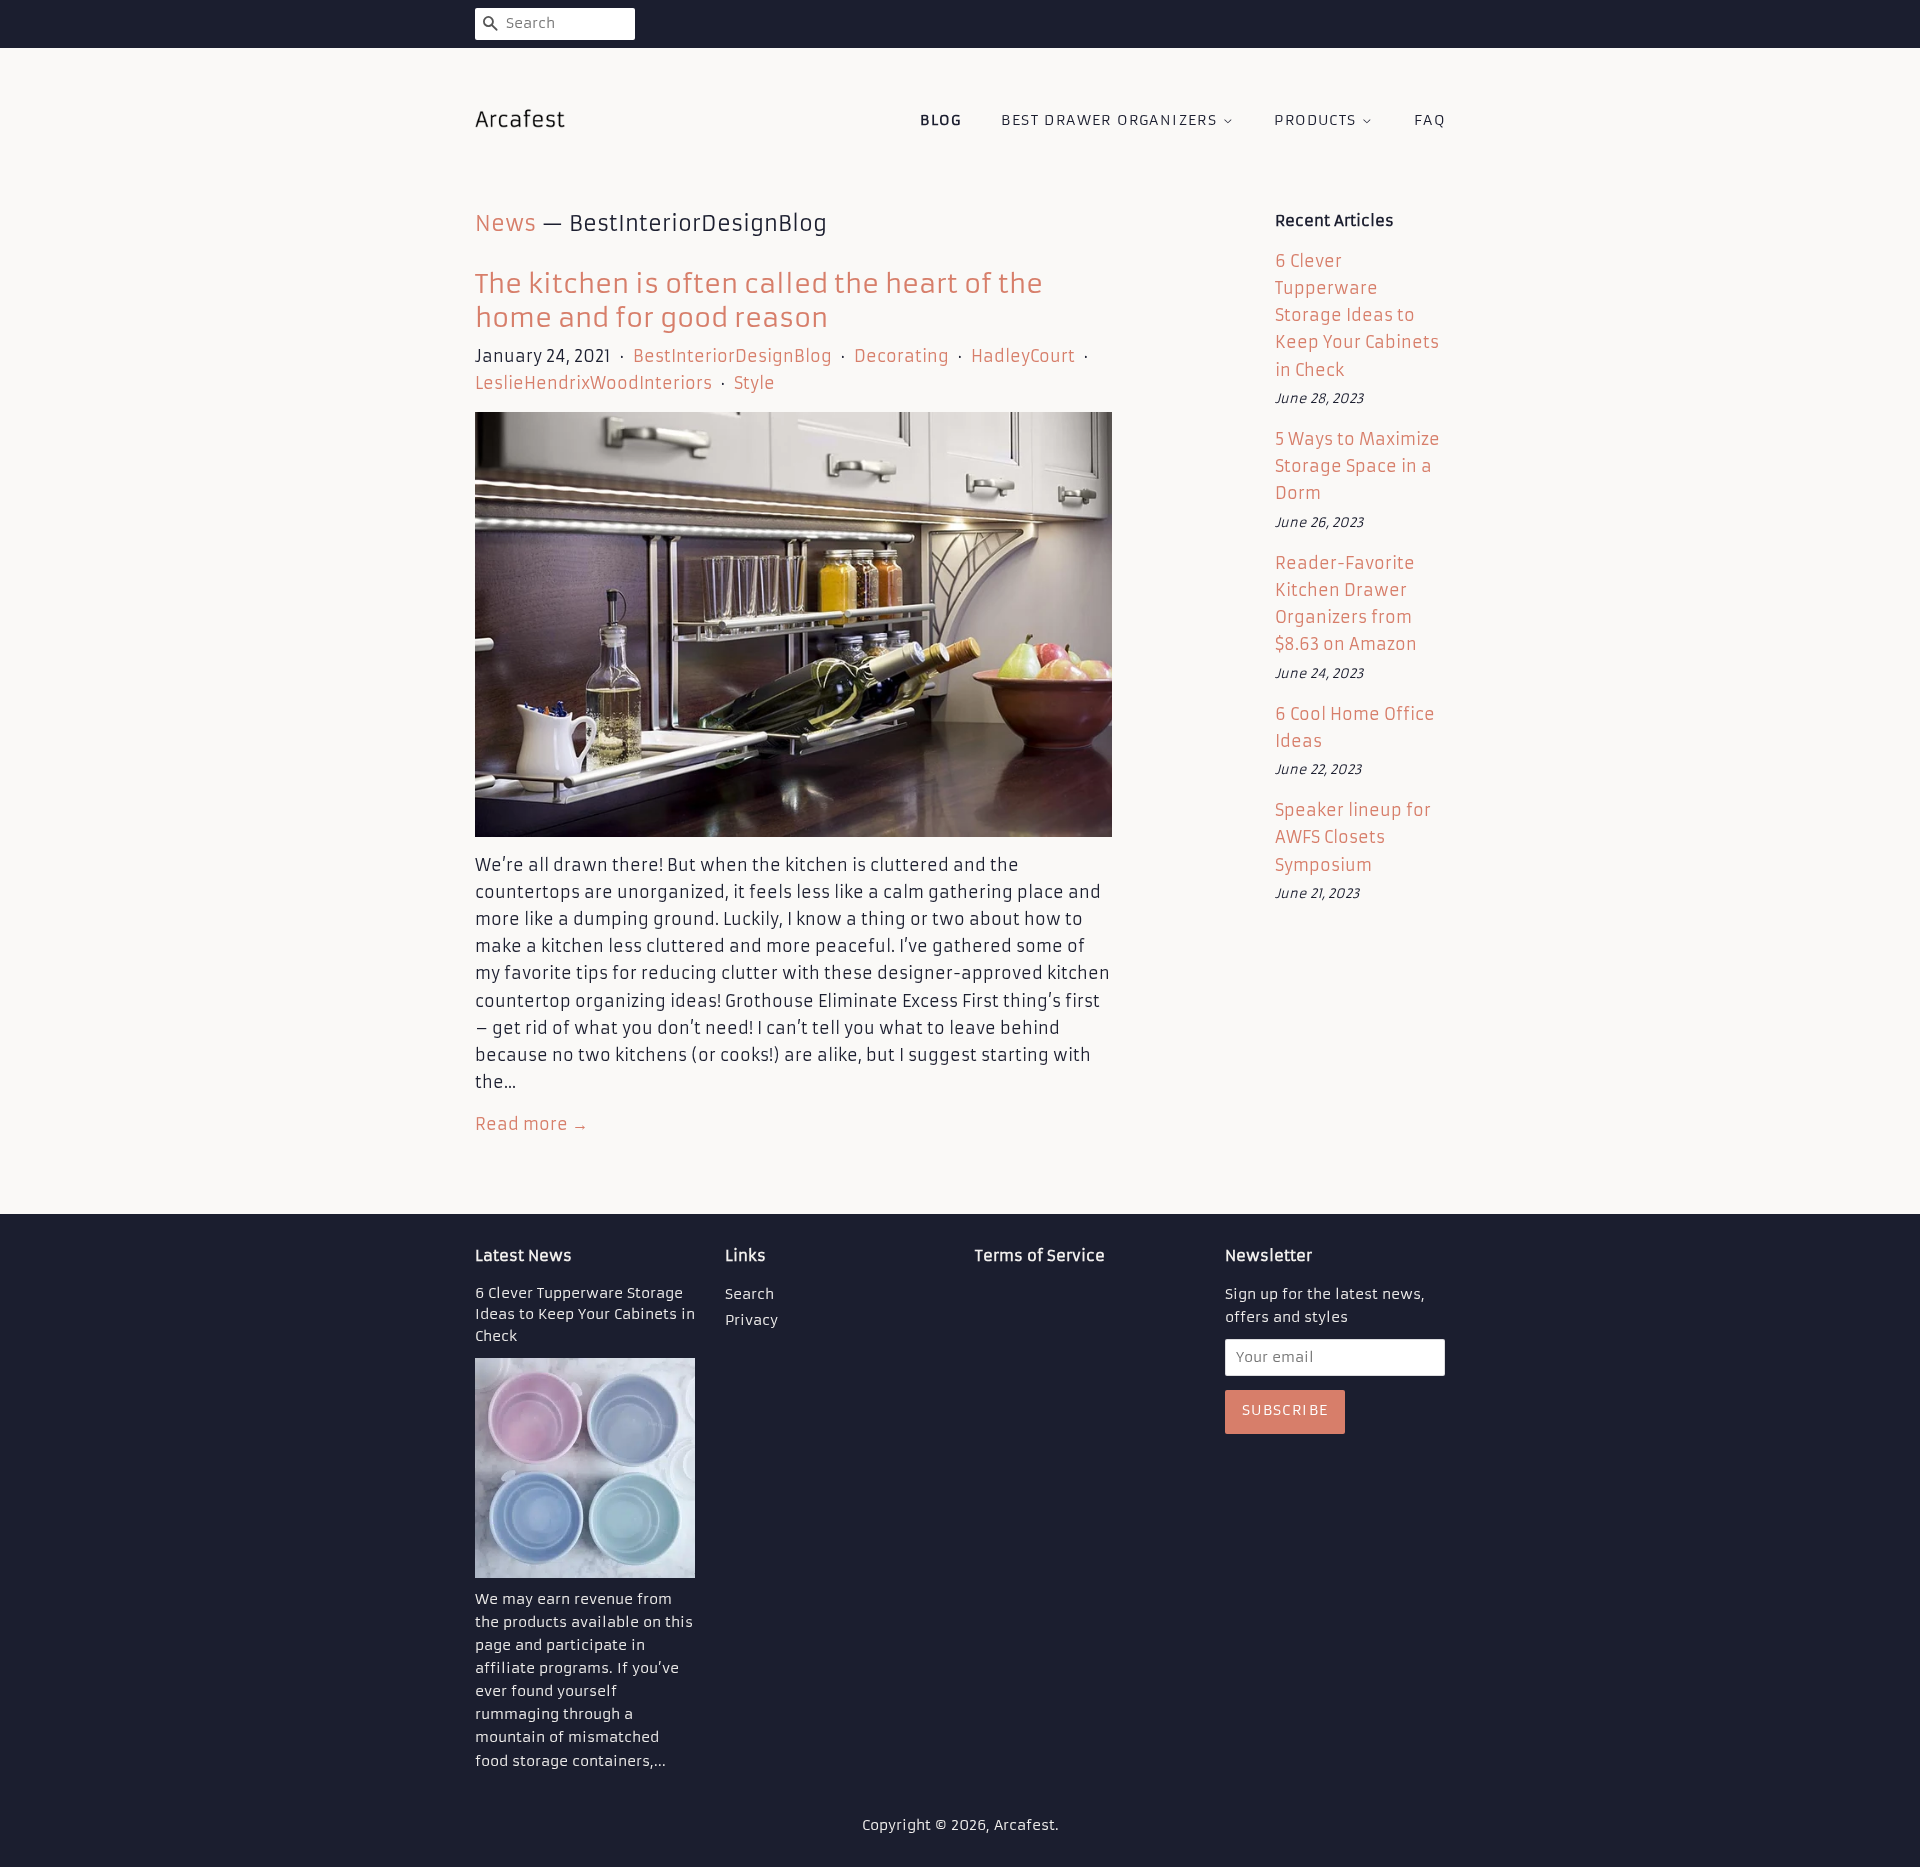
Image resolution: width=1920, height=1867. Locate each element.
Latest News (523, 1255)
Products (1318, 120)
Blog (940, 120)
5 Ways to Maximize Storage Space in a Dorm (1357, 466)
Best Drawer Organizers (1111, 120)
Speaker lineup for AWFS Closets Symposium (1353, 837)
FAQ (1429, 120)
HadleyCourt (1023, 356)
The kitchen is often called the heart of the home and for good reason (759, 301)
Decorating (901, 356)
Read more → (531, 1124)
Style (754, 383)
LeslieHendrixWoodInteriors (593, 383)
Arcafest (1024, 1825)
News (505, 223)
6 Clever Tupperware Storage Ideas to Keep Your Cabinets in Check (1357, 315)
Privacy (751, 1320)
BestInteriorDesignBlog (732, 356)
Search (749, 1294)
